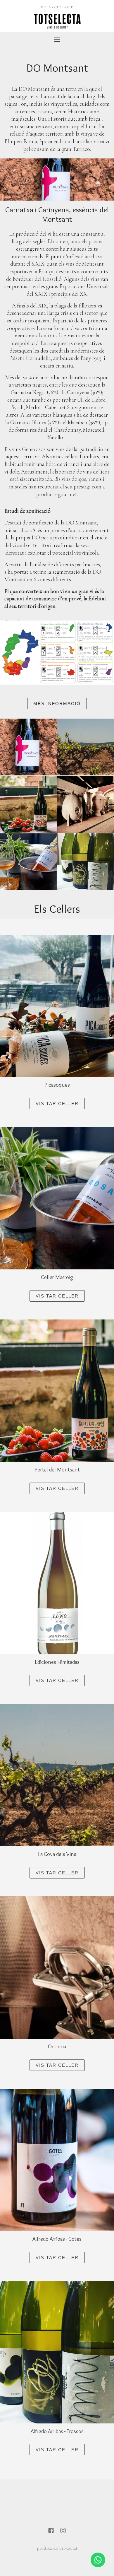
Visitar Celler (57, 1104)
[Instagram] (63, 2531)
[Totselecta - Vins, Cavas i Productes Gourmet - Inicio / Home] (57, 20)
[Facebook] (51, 2531)
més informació (57, 704)
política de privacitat (57, 2548)
